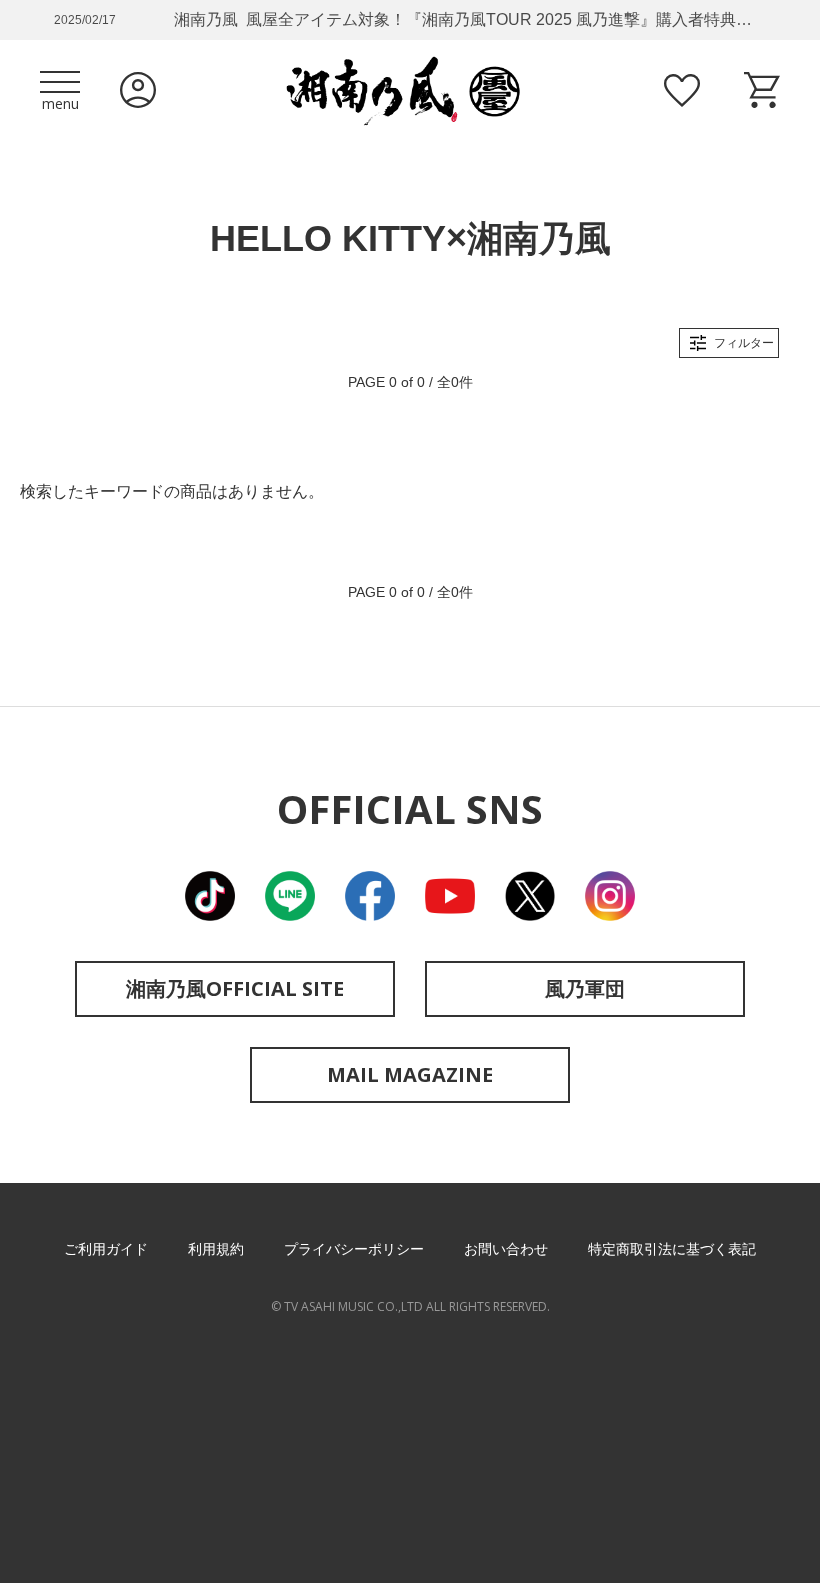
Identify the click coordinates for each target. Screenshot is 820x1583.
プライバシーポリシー (354, 1249)
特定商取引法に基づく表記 (672, 1249)
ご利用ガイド (106, 1249)
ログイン (138, 90)
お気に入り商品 (682, 90)
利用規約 (216, 1249)
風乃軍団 (585, 988)
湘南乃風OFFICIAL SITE (235, 988)
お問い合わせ (506, 1249)
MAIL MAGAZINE (410, 1074)
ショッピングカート (762, 90)
